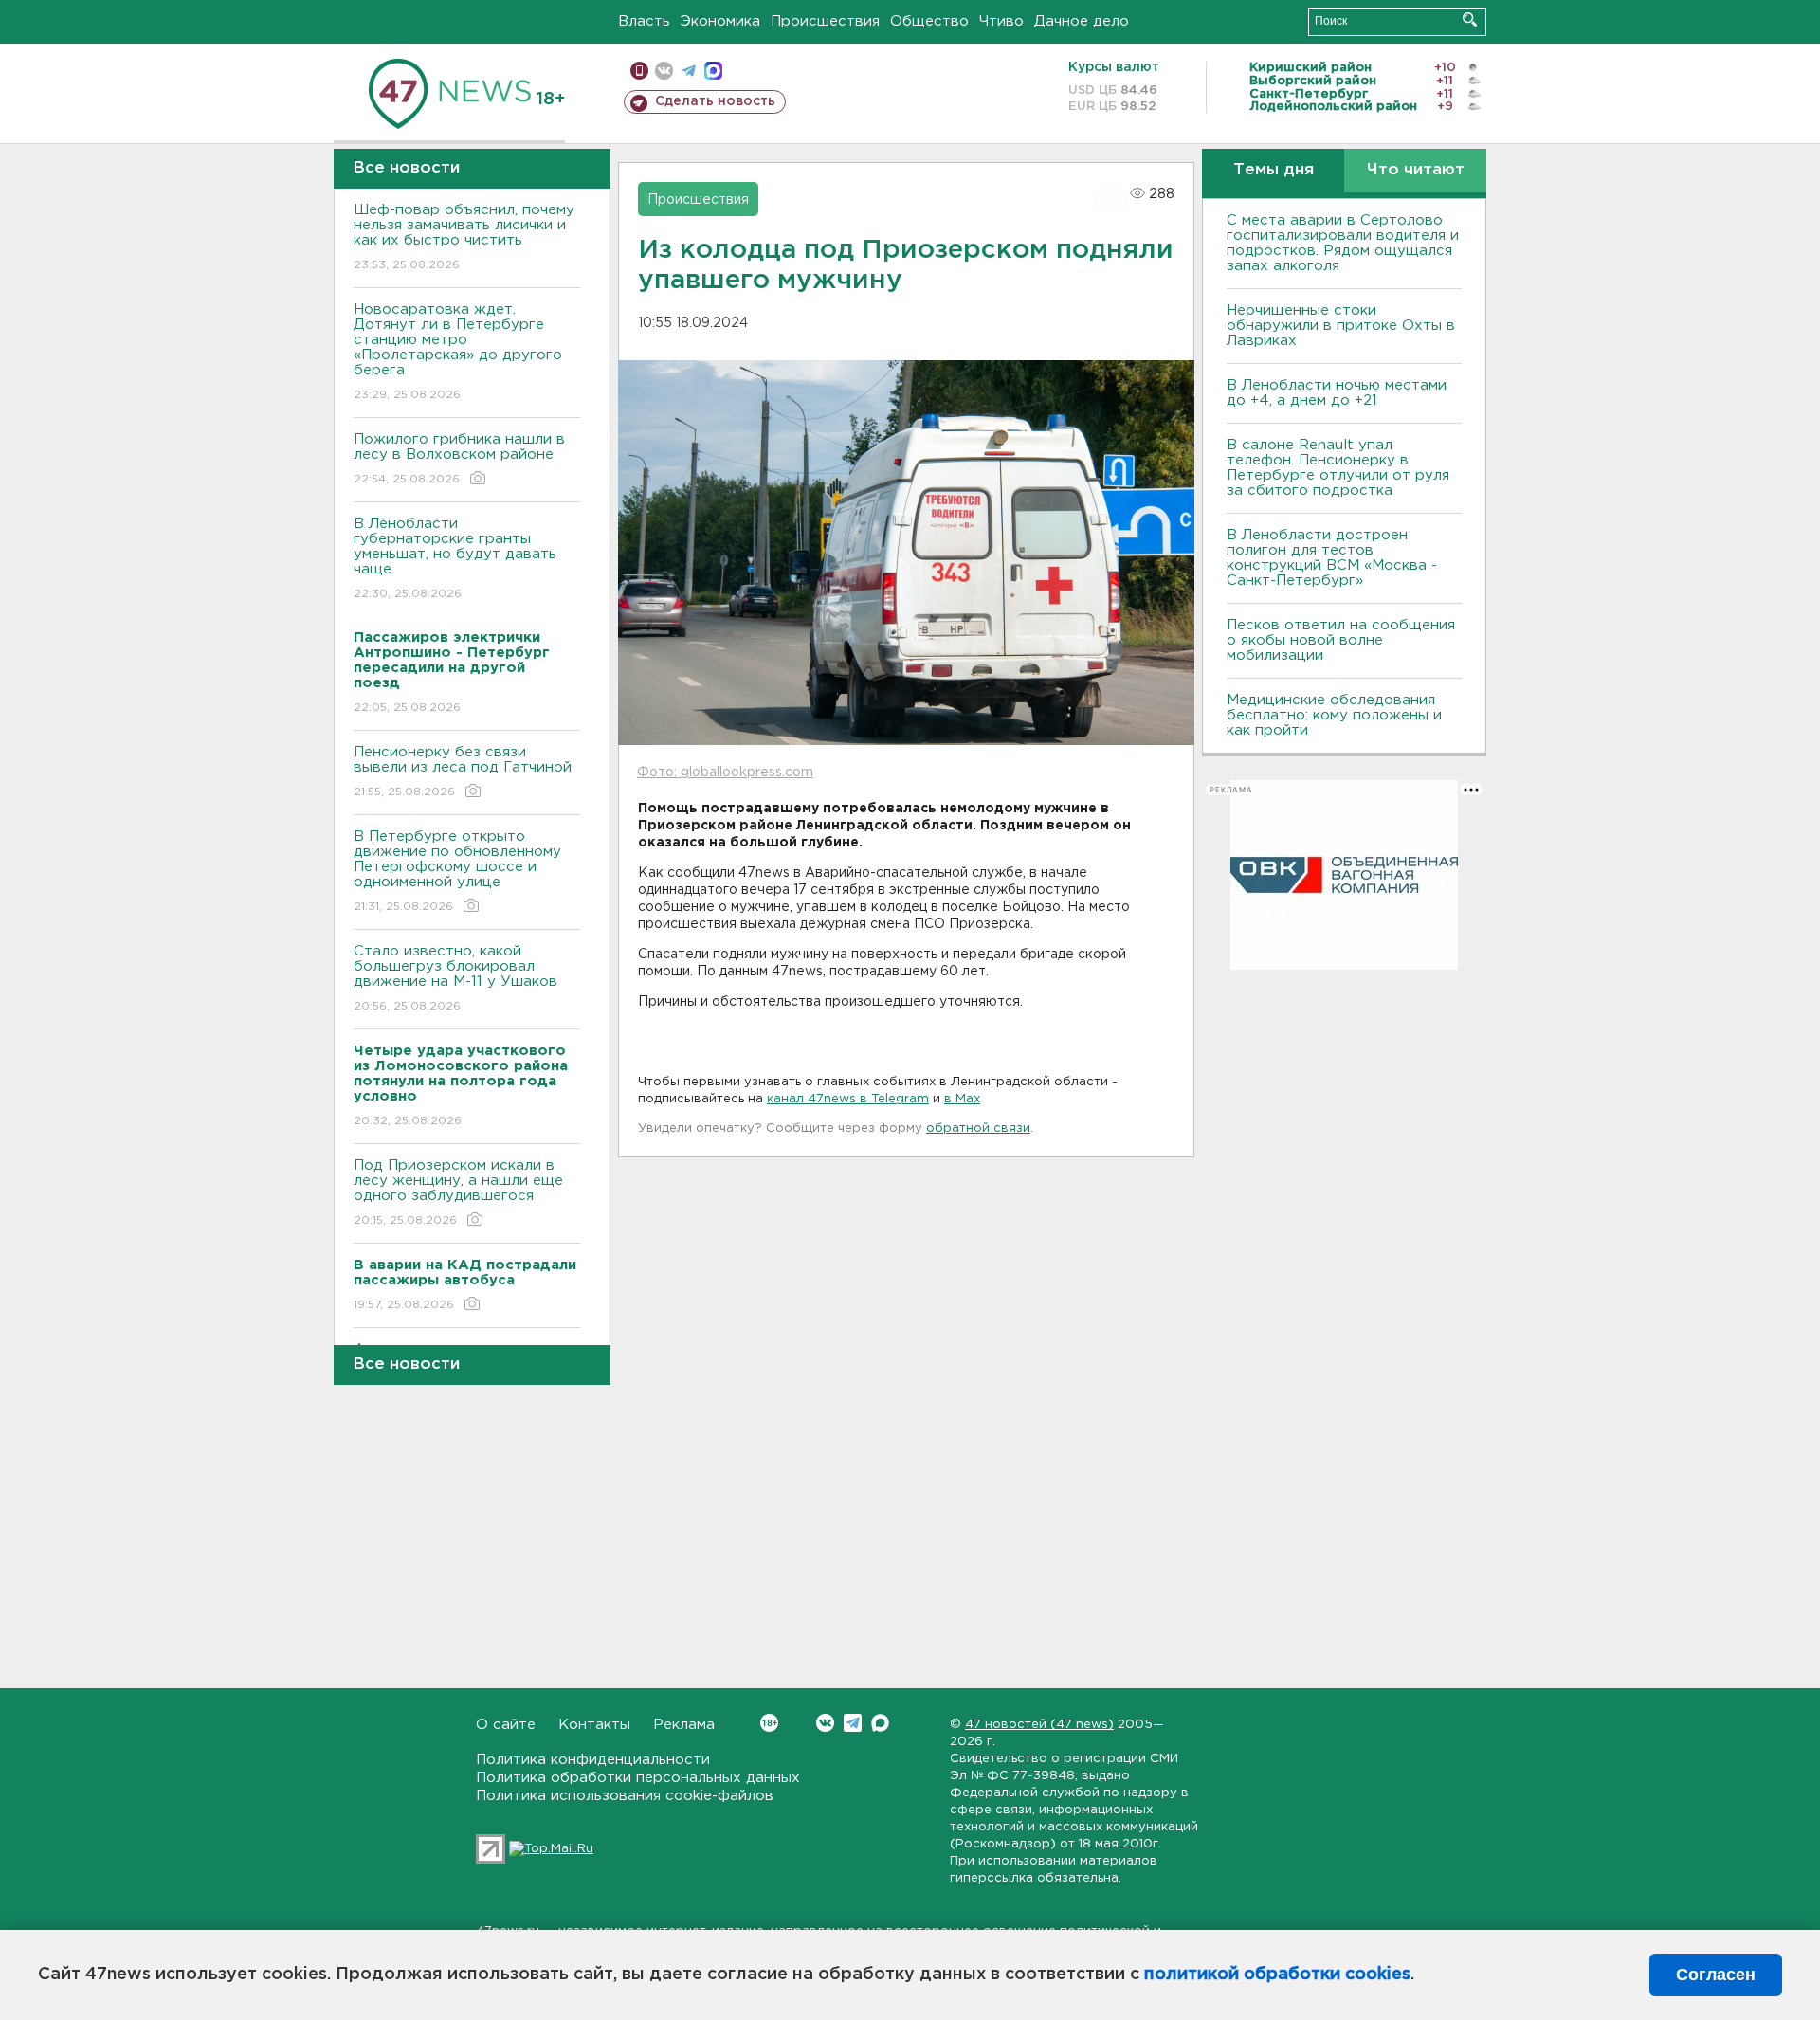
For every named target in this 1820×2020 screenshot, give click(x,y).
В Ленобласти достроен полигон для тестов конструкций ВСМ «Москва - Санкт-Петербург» (1332, 558)
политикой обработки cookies (1277, 1975)
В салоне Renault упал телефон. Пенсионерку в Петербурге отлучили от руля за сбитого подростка (1338, 468)
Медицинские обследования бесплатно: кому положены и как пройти (1334, 715)
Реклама (684, 1725)
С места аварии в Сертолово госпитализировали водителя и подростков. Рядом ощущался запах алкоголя (1343, 243)
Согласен (1716, 1975)
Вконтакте (825, 1723)
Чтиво (1001, 21)
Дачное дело (1082, 21)
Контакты (594, 1725)
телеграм (689, 71)
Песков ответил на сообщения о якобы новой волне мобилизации (1341, 640)
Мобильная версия (639, 71)
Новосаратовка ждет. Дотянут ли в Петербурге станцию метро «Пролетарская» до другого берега (458, 352)
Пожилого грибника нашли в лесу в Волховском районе (459, 459)
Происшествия (825, 21)
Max (880, 1723)
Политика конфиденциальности (593, 1760)
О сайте (506, 1725)
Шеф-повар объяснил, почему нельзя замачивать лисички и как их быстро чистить (464, 237)
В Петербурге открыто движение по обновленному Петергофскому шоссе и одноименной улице (457, 871)
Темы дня (1274, 170)
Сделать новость (715, 101)
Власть (644, 21)
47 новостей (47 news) (1039, 1725)
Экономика (720, 21)
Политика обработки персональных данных (638, 1778)
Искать (1470, 19)
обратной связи (978, 1128)
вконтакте (664, 71)
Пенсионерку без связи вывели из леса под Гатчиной (463, 772)
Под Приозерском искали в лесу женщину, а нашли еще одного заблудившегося (458, 1192)
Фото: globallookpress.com (725, 773)
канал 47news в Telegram (848, 1099)
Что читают (1416, 170)
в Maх (962, 1099)
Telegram (853, 1723)
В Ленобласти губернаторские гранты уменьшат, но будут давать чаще (455, 558)
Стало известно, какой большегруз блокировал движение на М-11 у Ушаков (455, 978)
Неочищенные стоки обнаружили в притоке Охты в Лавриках (1341, 326)
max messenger (713, 71)
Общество (929, 21)
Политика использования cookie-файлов (625, 1796)
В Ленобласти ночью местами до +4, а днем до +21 (1337, 393)
